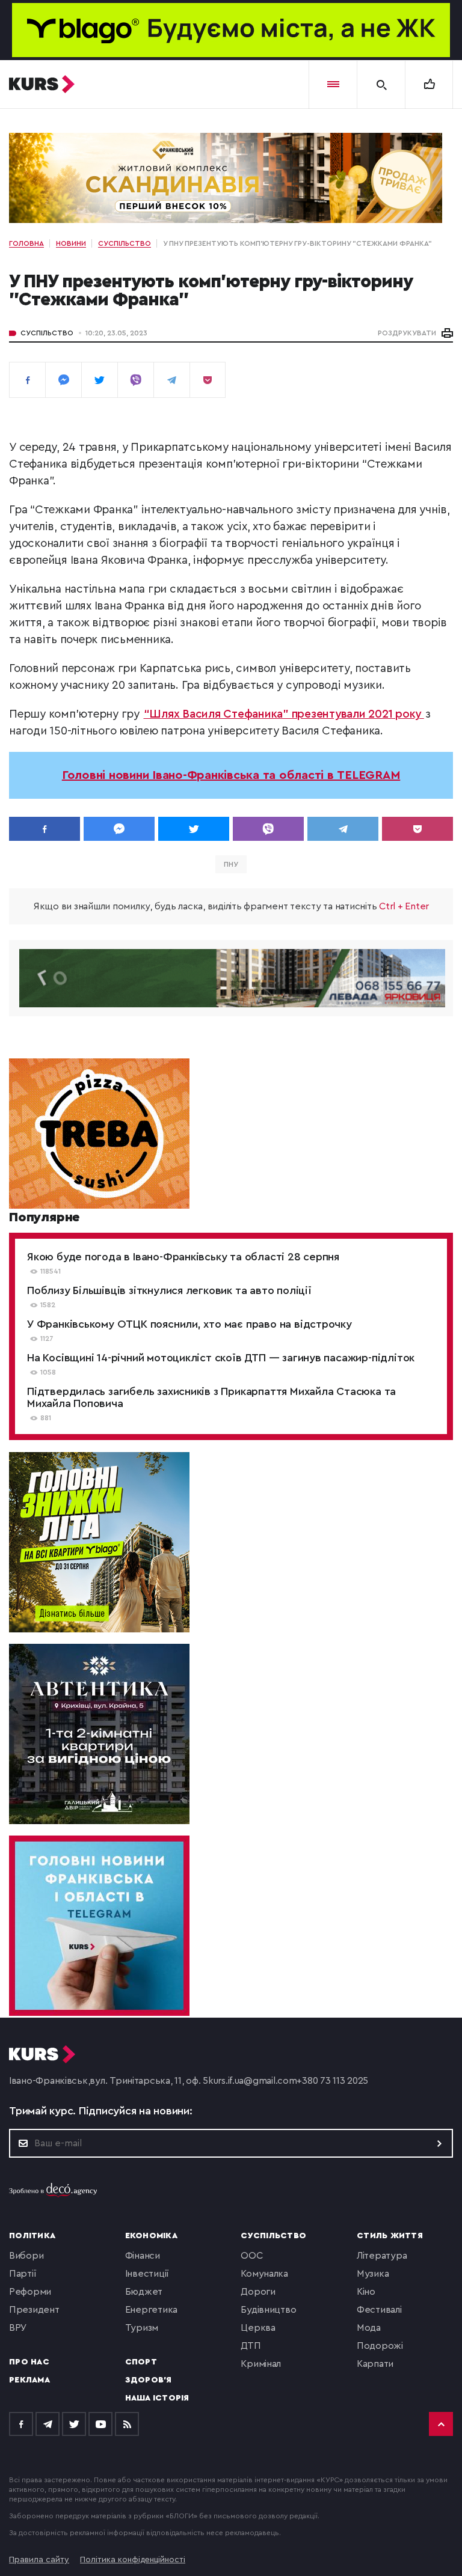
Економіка (151, 2236)
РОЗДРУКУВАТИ (407, 333)
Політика (32, 2236)
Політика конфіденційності (133, 2560)
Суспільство (47, 333)
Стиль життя (390, 2236)
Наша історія (157, 2398)
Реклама (29, 2380)
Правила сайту (39, 2560)
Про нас (29, 2362)
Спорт (141, 2362)
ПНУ (231, 864)
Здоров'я (149, 2380)
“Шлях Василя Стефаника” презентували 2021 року (284, 714)
